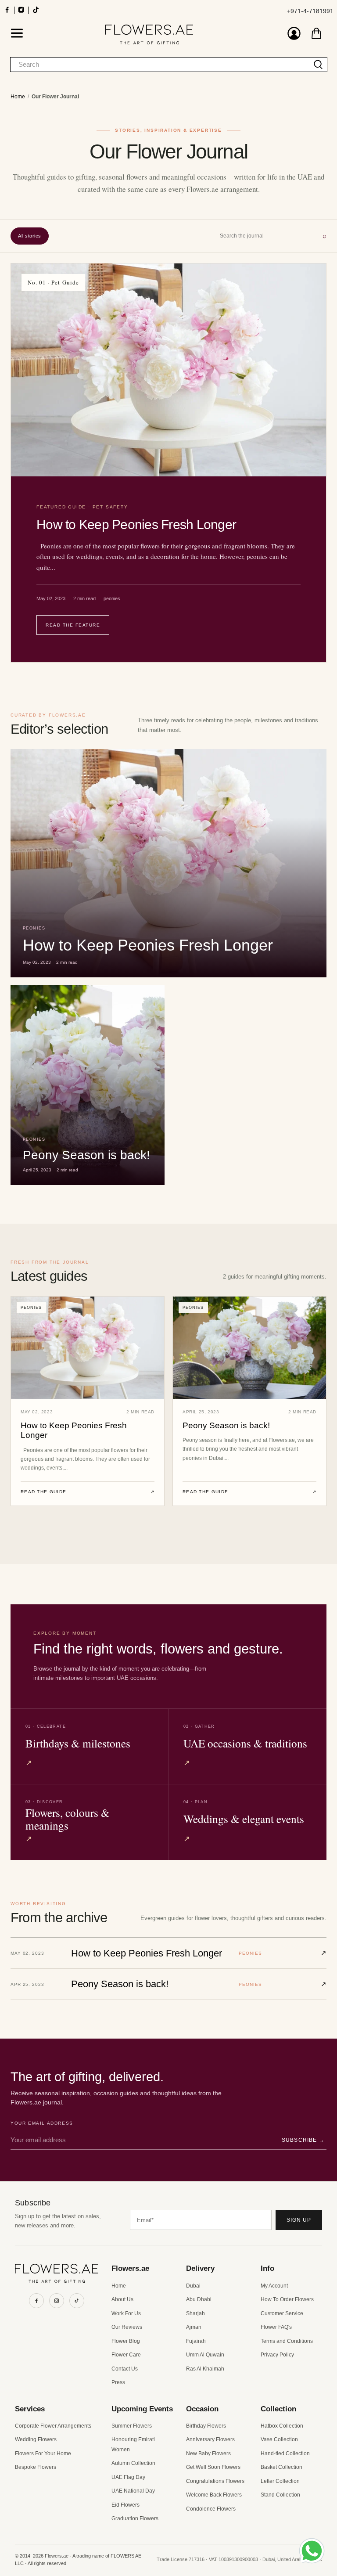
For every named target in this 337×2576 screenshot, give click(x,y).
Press (118, 2382)
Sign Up (299, 2220)
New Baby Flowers (208, 2454)
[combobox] (160, 65)
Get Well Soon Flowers (213, 2467)
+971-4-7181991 (310, 11)
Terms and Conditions (287, 2341)
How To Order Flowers (287, 2299)
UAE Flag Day (128, 2477)
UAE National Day (133, 2491)
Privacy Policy (277, 2355)
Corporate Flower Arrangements (53, 2426)
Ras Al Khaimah (205, 2369)
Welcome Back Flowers (214, 2495)
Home (18, 97)
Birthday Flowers (206, 2426)
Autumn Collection (133, 2463)
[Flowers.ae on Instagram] (21, 13)
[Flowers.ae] (149, 34)
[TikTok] (77, 2301)
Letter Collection (280, 2481)
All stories (30, 236)
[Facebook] (36, 2301)
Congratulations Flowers (215, 2481)
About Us (122, 2299)
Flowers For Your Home (43, 2454)
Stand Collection (280, 2495)
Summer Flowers (132, 2426)
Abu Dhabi (199, 2299)
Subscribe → (303, 2140)
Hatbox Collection (282, 2426)
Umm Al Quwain (205, 2355)
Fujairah (196, 2341)
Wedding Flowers (36, 2439)
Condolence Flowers (211, 2509)
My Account (274, 2286)
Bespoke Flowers (36, 2467)
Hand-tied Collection (285, 2454)
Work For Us (126, 2313)
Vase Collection (279, 2439)
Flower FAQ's (276, 2327)
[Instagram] (57, 2301)
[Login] (294, 34)
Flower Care (126, 2355)
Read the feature (73, 625)
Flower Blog (126, 2341)
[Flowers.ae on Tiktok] (36, 13)
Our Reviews (127, 2327)
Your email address (42, 2123)
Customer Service (282, 2313)
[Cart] (316, 33)
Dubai (193, 2286)
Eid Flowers (125, 2505)
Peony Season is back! (226, 1425)
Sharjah (195, 2313)
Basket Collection (281, 2467)
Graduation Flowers (135, 2518)
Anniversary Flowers (210, 2439)
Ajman (194, 2327)
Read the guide (88, 1492)
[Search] (318, 65)
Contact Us (125, 2369)
